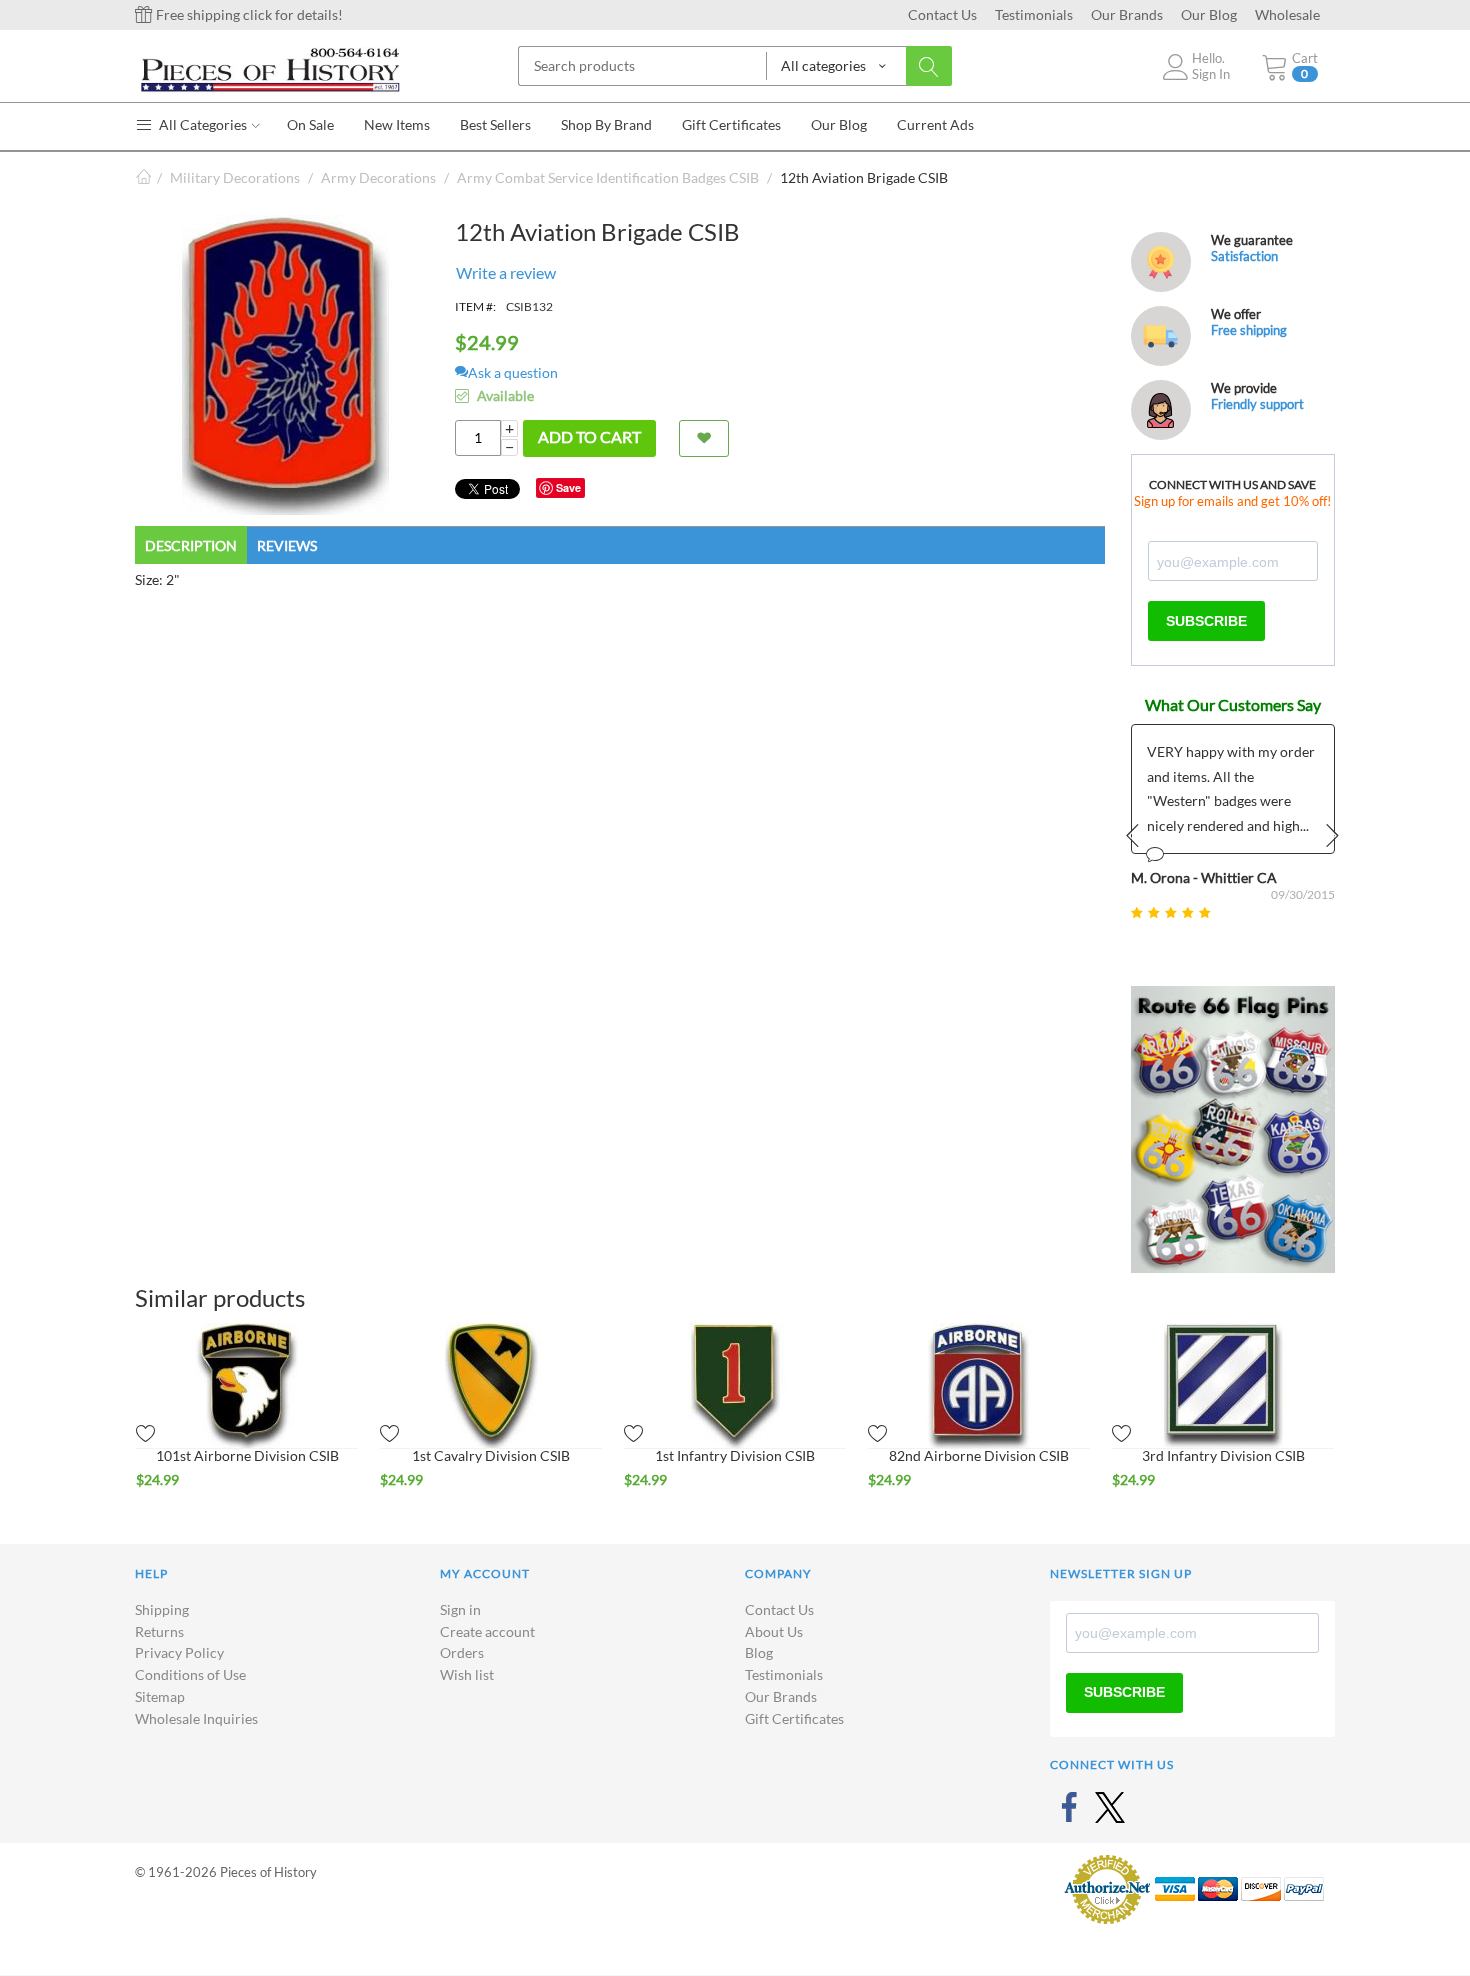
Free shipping (1249, 330)
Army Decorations (378, 177)
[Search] (929, 66)
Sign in (460, 1609)
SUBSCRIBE (1206, 621)
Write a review (506, 272)
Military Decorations (235, 177)
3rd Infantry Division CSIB (1223, 1455)
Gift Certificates (794, 1718)
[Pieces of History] (270, 68)
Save (568, 487)
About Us (774, 1631)
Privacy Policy (179, 1652)
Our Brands (1127, 14)
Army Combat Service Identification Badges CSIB (608, 177)
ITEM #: (475, 306)
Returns (159, 1631)
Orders (462, 1652)
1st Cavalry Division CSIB (491, 1455)
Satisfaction (1244, 256)
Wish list (467, 1674)
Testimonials (1034, 14)
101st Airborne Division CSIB (247, 1455)
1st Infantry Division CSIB (735, 1455)
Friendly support (1257, 404)
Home (143, 177)
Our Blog (1209, 14)
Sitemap (160, 1696)
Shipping (162, 1609)
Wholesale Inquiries (196, 1718)
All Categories (201, 124)
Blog (759, 1652)
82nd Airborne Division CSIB (979, 1455)
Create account (487, 1631)
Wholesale (1287, 14)
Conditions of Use (190, 1674)
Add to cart (589, 436)
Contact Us (942, 14)
